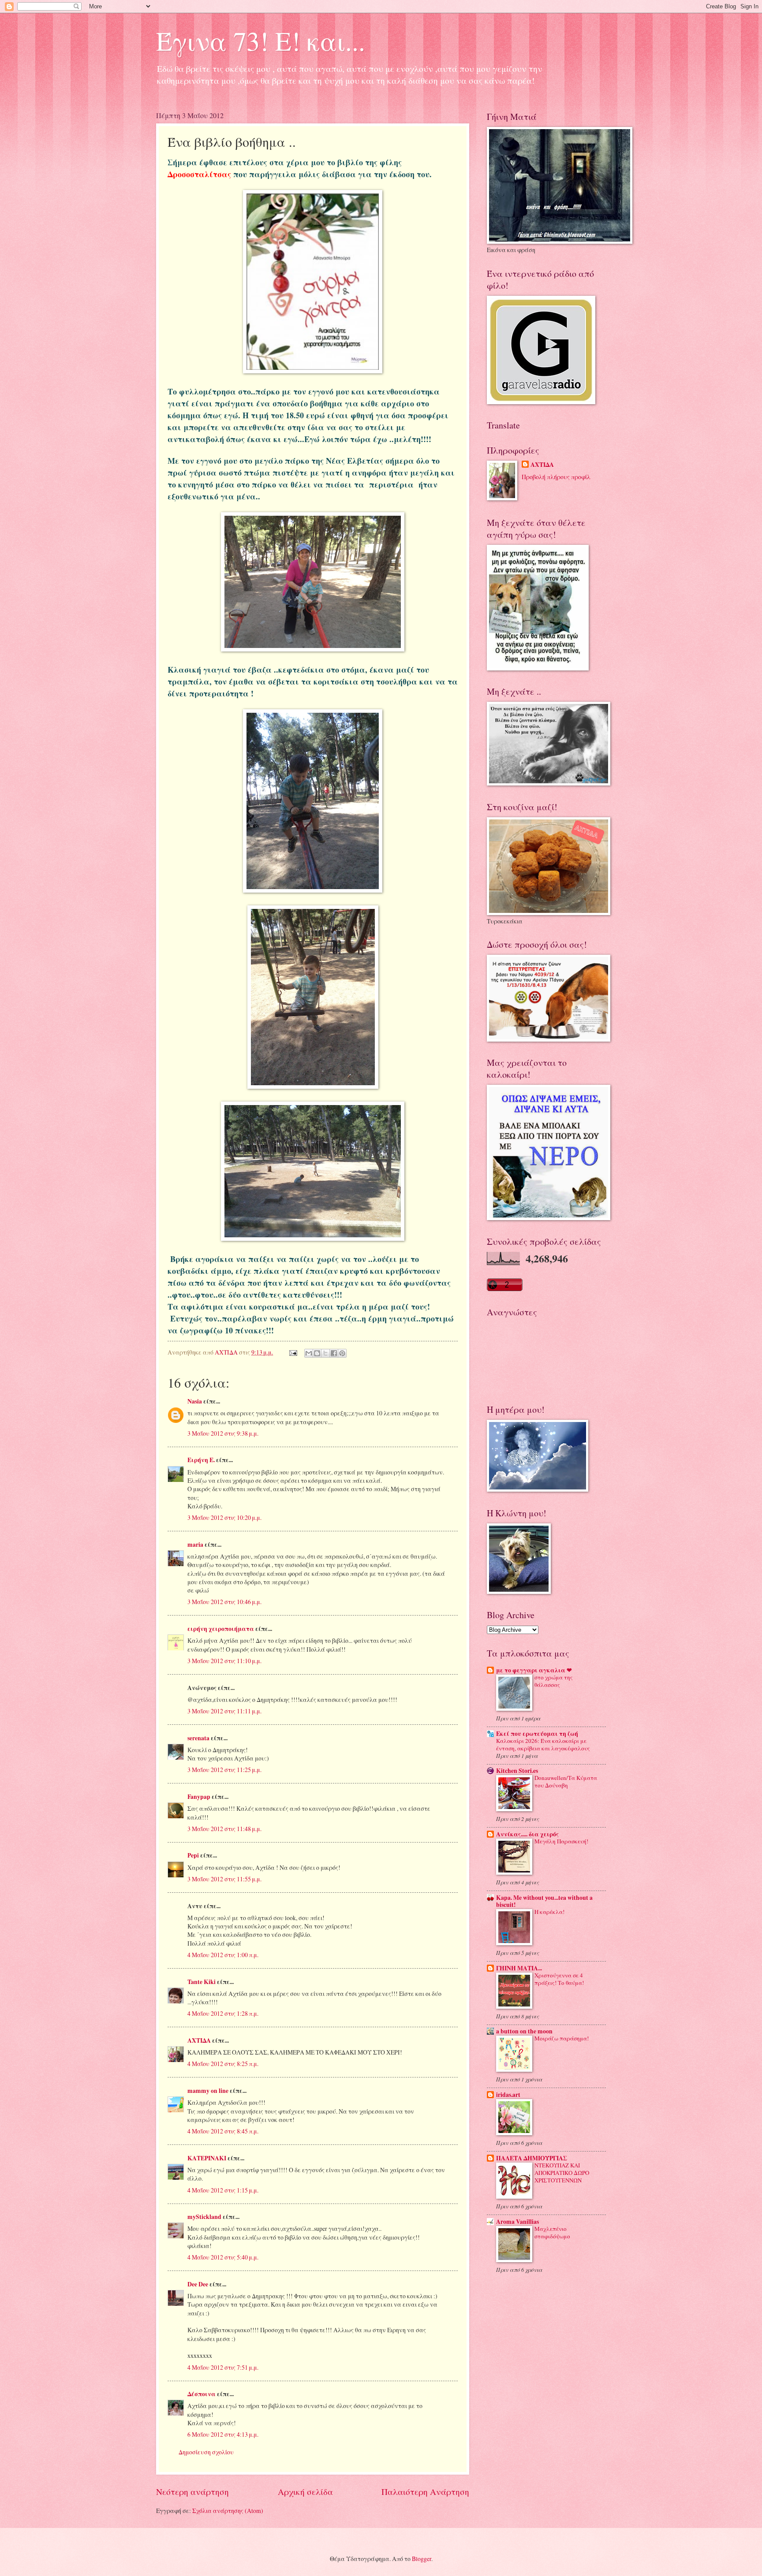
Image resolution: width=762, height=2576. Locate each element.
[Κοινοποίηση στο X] (325, 1353)
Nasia (195, 1401)
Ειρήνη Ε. (201, 1460)
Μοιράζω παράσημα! (562, 2038)
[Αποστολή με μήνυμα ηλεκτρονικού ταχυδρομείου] (309, 1353)
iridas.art (508, 2095)
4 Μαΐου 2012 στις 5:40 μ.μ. (223, 2257)
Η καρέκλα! (549, 1912)
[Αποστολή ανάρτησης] (293, 1352)
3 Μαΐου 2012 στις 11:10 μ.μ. (224, 1661)
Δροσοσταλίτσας (199, 174)
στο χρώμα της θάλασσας (554, 1681)
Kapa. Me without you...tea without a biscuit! (544, 1901)
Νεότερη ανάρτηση (192, 2492)
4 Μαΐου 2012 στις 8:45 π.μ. (223, 2131)
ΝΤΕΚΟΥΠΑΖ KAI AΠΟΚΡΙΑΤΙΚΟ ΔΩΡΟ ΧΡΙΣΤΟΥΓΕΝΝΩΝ (562, 2173)
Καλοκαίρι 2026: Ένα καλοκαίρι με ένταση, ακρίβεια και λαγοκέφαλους (543, 1744)
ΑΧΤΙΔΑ (199, 2040)
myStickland (204, 2217)
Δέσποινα (202, 2394)
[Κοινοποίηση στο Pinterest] (342, 1353)
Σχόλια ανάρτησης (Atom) (228, 2511)
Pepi (193, 1855)
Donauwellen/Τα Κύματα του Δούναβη (566, 1781)
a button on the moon (524, 2031)
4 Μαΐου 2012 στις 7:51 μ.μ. (223, 2367)
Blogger (422, 2559)
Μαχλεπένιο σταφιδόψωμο (552, 2232)
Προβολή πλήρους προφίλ (556, 477)
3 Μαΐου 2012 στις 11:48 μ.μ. (224, 1829)
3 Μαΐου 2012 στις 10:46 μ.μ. (224, 1602)
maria (195, 1545)
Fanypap (199, 1797)
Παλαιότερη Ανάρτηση (425, 2492)
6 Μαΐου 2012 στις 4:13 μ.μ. (223, 2434)
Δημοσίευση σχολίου (206, 2452)
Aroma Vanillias (517, 2222)
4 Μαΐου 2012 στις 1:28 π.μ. (223, 2013)
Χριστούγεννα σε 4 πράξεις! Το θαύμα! (559, 1979)
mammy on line (208, 2091)
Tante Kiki (202, 1982)
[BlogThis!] (317, 1353)
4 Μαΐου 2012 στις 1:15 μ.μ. (223, 2190)
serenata (198, 1738)
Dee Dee (198, 2284)
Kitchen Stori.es (517, 1771)
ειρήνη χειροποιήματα (221, 1629)
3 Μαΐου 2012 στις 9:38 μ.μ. (223, 1433)
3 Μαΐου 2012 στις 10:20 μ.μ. (224, 1517)
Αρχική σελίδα (305, 2492)
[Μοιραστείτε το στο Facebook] (334, 1353)
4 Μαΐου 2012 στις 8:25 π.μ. (223, 2064)
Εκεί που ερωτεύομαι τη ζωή (537, 1734)
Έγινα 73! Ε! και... (261, 41)
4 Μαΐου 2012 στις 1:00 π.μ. (223, 1955)
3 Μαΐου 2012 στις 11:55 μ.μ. (224, 1879)
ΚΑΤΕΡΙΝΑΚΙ (207, 2158)
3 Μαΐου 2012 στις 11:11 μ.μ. (224, 1711)
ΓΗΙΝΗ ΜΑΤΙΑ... (519, 1968)
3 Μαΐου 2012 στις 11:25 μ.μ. (224, 1770)
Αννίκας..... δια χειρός (527, 1834)
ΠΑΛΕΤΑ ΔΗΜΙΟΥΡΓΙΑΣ (532, 2158)
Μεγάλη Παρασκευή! (561, 1841)
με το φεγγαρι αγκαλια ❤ (534, 1670)
